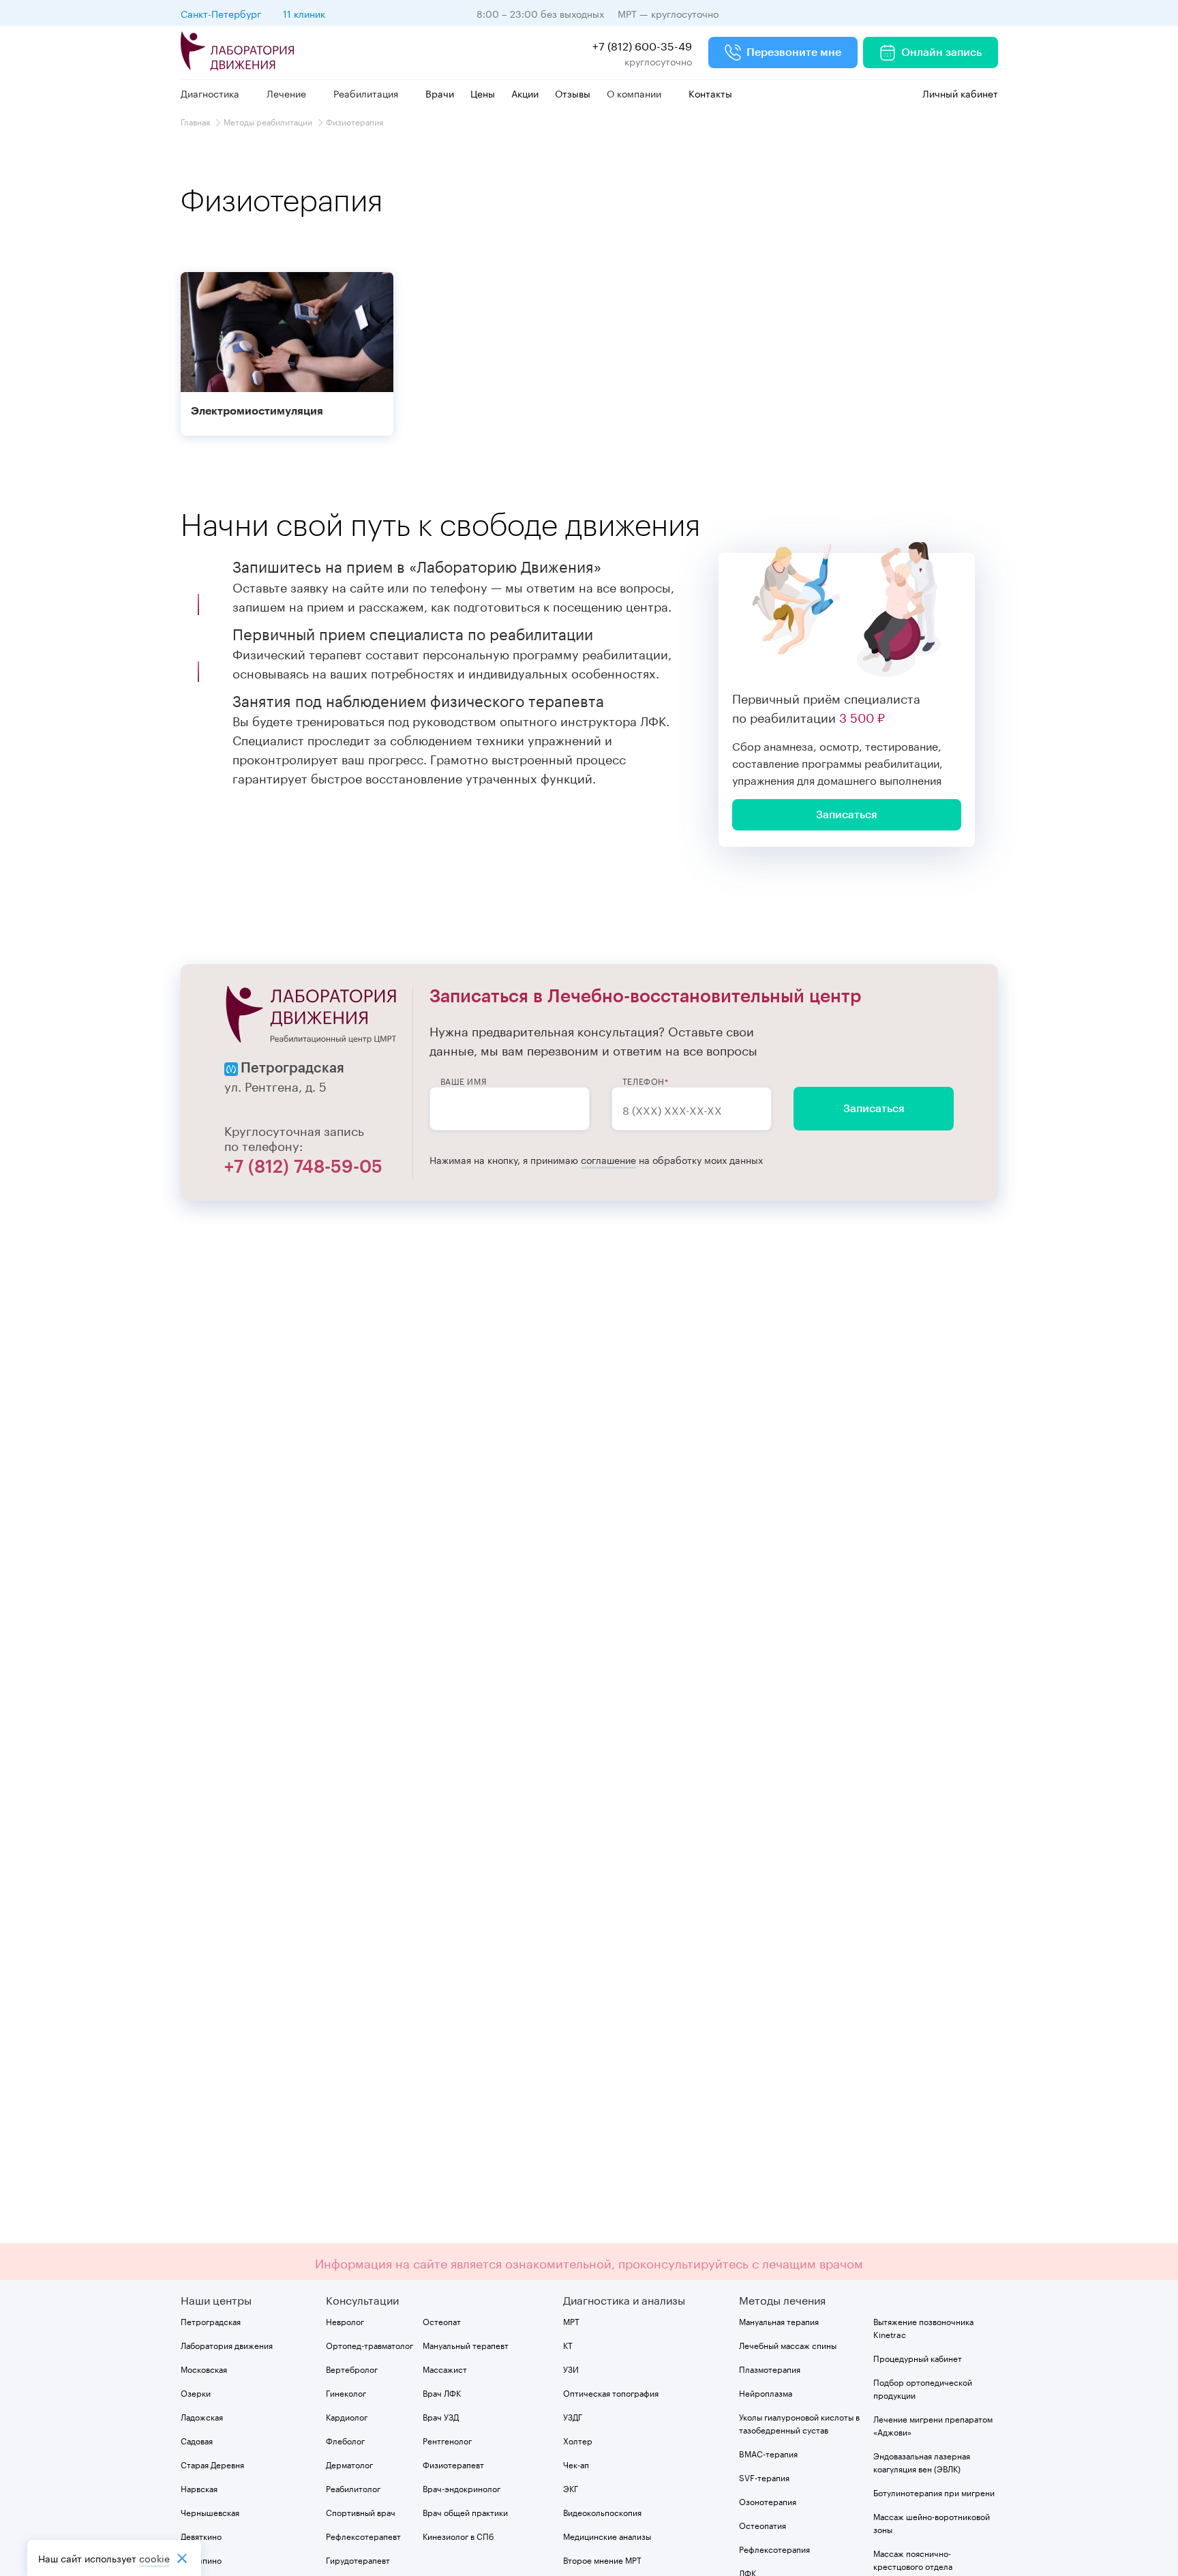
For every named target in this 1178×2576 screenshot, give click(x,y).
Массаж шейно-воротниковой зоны (932, 2522)
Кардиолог (347, 2416)
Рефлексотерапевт (363, 2535)
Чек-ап (576, 2464)
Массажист (445, 2368)
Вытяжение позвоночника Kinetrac (923, 2327)
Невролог (345, 2321)
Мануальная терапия (779, 2321)
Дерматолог (349, 2464)
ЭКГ (571, 2488)
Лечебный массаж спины (788, 2345)
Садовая (197, 2440)
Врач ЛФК (442, 2392)
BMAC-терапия (768, 2453)
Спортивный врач (361, 2512)
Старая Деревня (212, 2464)
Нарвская (199, 2488)
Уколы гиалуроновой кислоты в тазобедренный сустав (799, 2423)
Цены (483, 93)
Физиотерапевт (453, 2464)
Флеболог (345, 2440)
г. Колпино (201, 2559)
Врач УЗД (441, 2416)
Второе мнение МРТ (602, 2559)
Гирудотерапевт (358, 2559)
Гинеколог (346, 2392)
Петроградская (211, 2321)
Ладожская (202, 2416)
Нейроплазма (766, 2392)
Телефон (644, 1081)
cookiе (154, 2558)
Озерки (196, 2392)
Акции (525, 93)
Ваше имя (464, 1081)
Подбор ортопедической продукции (923, 2388)
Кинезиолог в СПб (458, 2535)
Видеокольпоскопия (602, 2512)
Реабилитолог (353, 2488)
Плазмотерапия (770, 2368)
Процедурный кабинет (918, 2357)
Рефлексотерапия (774, 2548)
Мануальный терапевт (466, 2345)
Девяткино (201, 2535)
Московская (204, 2368)
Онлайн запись (941, 53)
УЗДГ (573, 2416)
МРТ (571, 2321)
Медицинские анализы (607, 2535)
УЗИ (571, 2368)
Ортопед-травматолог (369, 2345)
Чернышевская (210, 2512)
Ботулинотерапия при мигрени (934, 2492)
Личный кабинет (959, 93)
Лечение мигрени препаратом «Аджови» (933, 2425)
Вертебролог (352, 2368)
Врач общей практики (465, 2512)
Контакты (710, 93)
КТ (568, 2345)
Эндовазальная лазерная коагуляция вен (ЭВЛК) (922, 2461)
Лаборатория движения (227, 2345)
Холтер (578, 2440)
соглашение (608, 1159)
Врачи (440, 93)
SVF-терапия (764, 2477)
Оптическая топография (611, 2392)
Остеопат (442, 2321)
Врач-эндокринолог (462, 2488)
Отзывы (573, 93)
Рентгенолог (447, 2440)
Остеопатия (762, 2525)
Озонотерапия (768, 2501)
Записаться (874, 1109)
